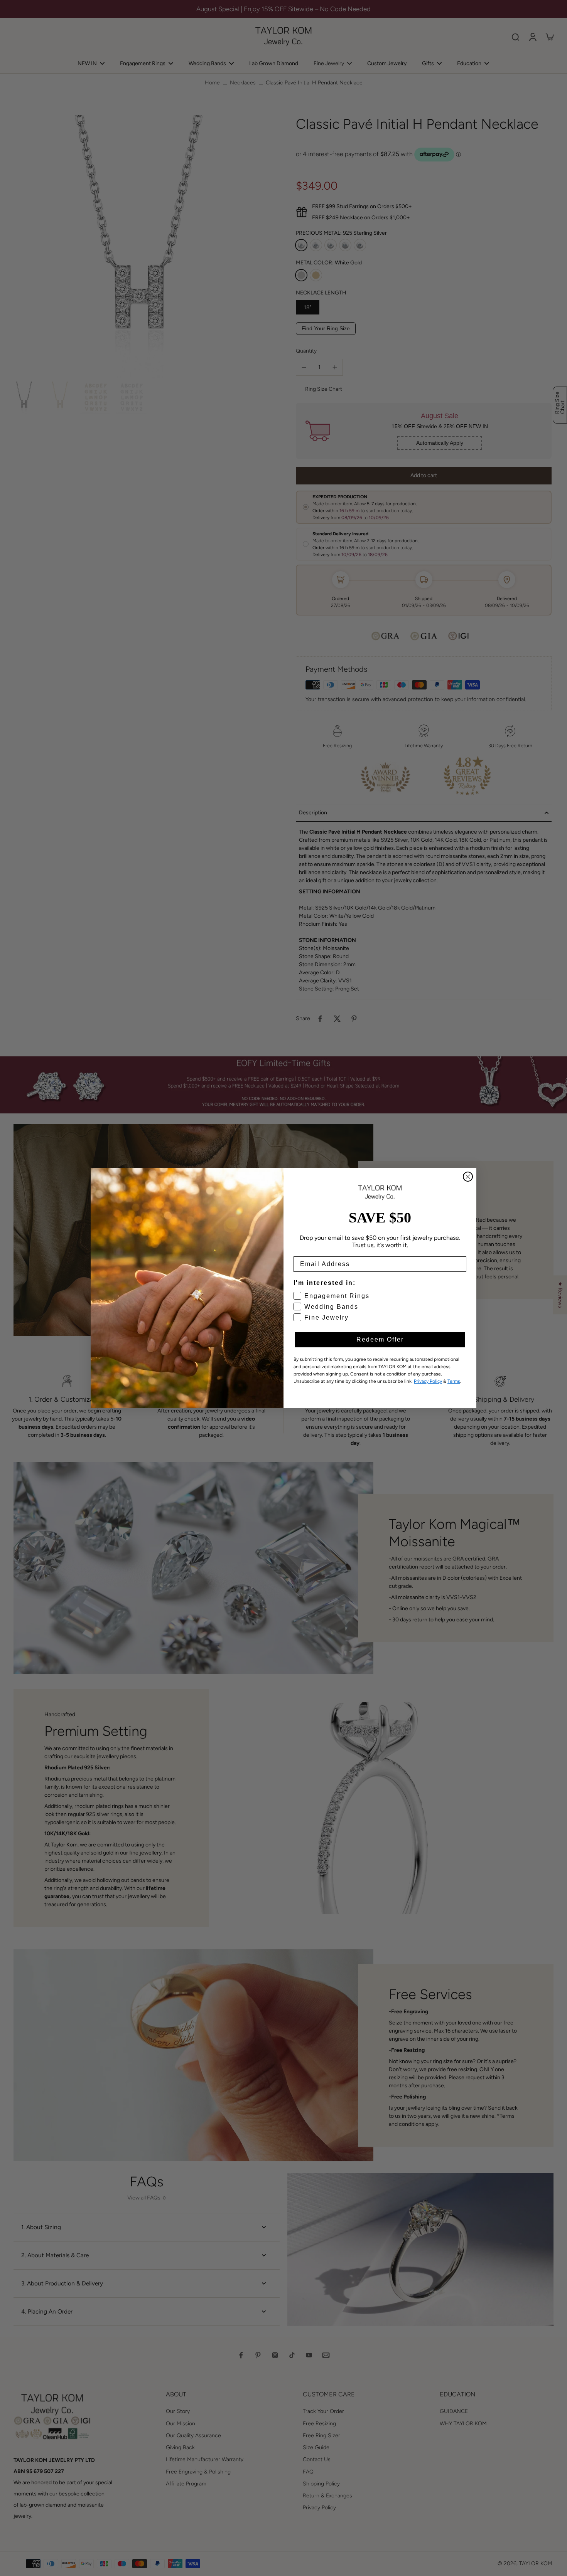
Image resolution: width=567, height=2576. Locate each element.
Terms (454, 1381)
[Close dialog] (468, 1177)
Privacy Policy (428, 1381)
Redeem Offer (380, 1339)
